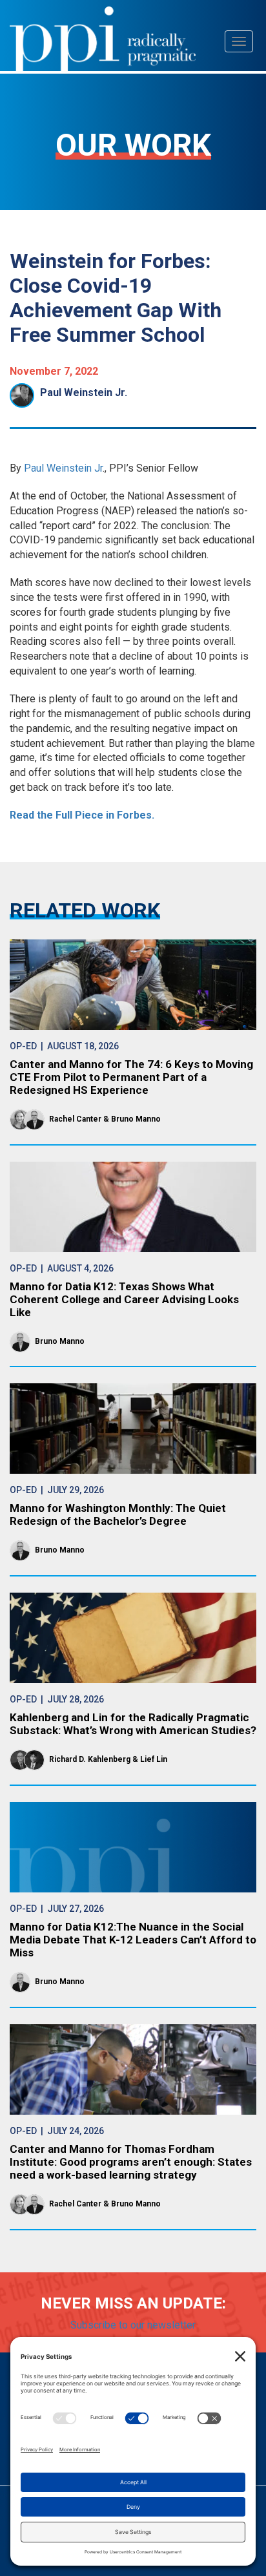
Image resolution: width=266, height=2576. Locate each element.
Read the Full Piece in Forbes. (82, 815)
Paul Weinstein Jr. (84, 393)
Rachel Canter (75, 1119)
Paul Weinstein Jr (62, 468)
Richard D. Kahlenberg (90, 1759)
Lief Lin (154, 1759)
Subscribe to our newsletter (133, 2325)
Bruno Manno (136, 1119)
